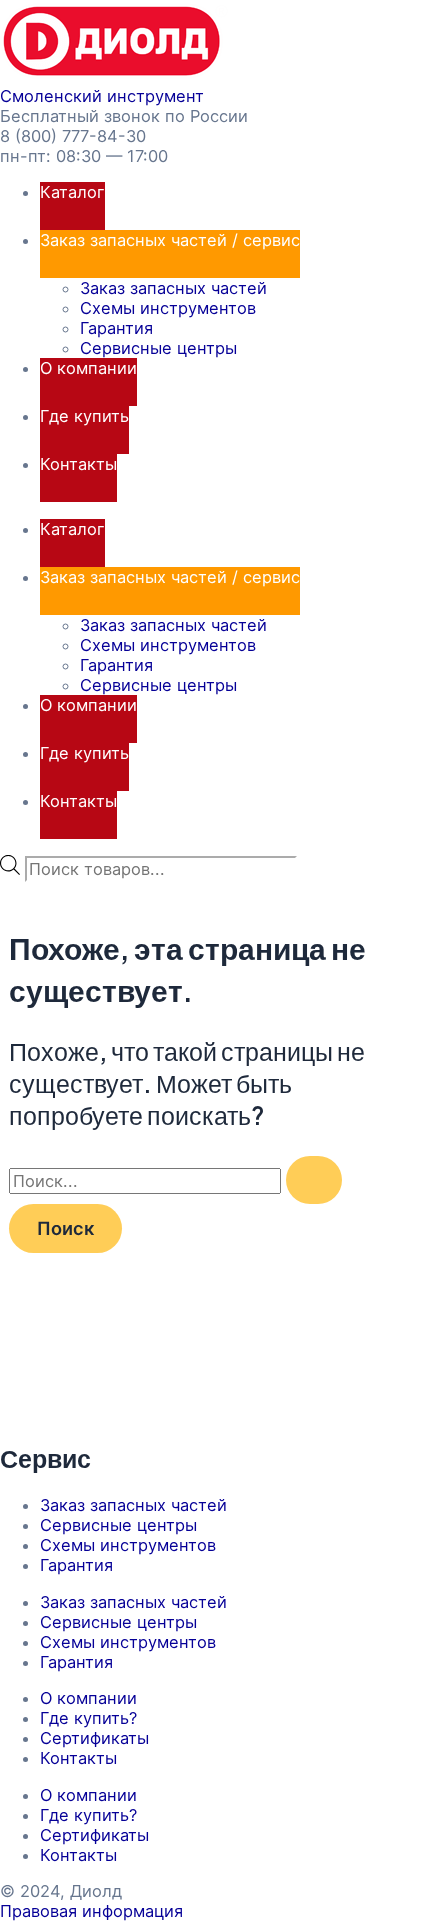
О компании (88, 368)
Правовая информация (91, 1911)
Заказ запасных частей (173, 288)
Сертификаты (94, 1738)
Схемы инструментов (168, 308)
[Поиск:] (175, 1181)
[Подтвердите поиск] (314, 1180)
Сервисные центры (158, 348)
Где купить (84, 416)
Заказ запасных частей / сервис (170, 240)
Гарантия (116, 328)
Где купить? (88, 1718)
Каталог (72, 192)
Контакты (78, 464)
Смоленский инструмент (102, 96)
